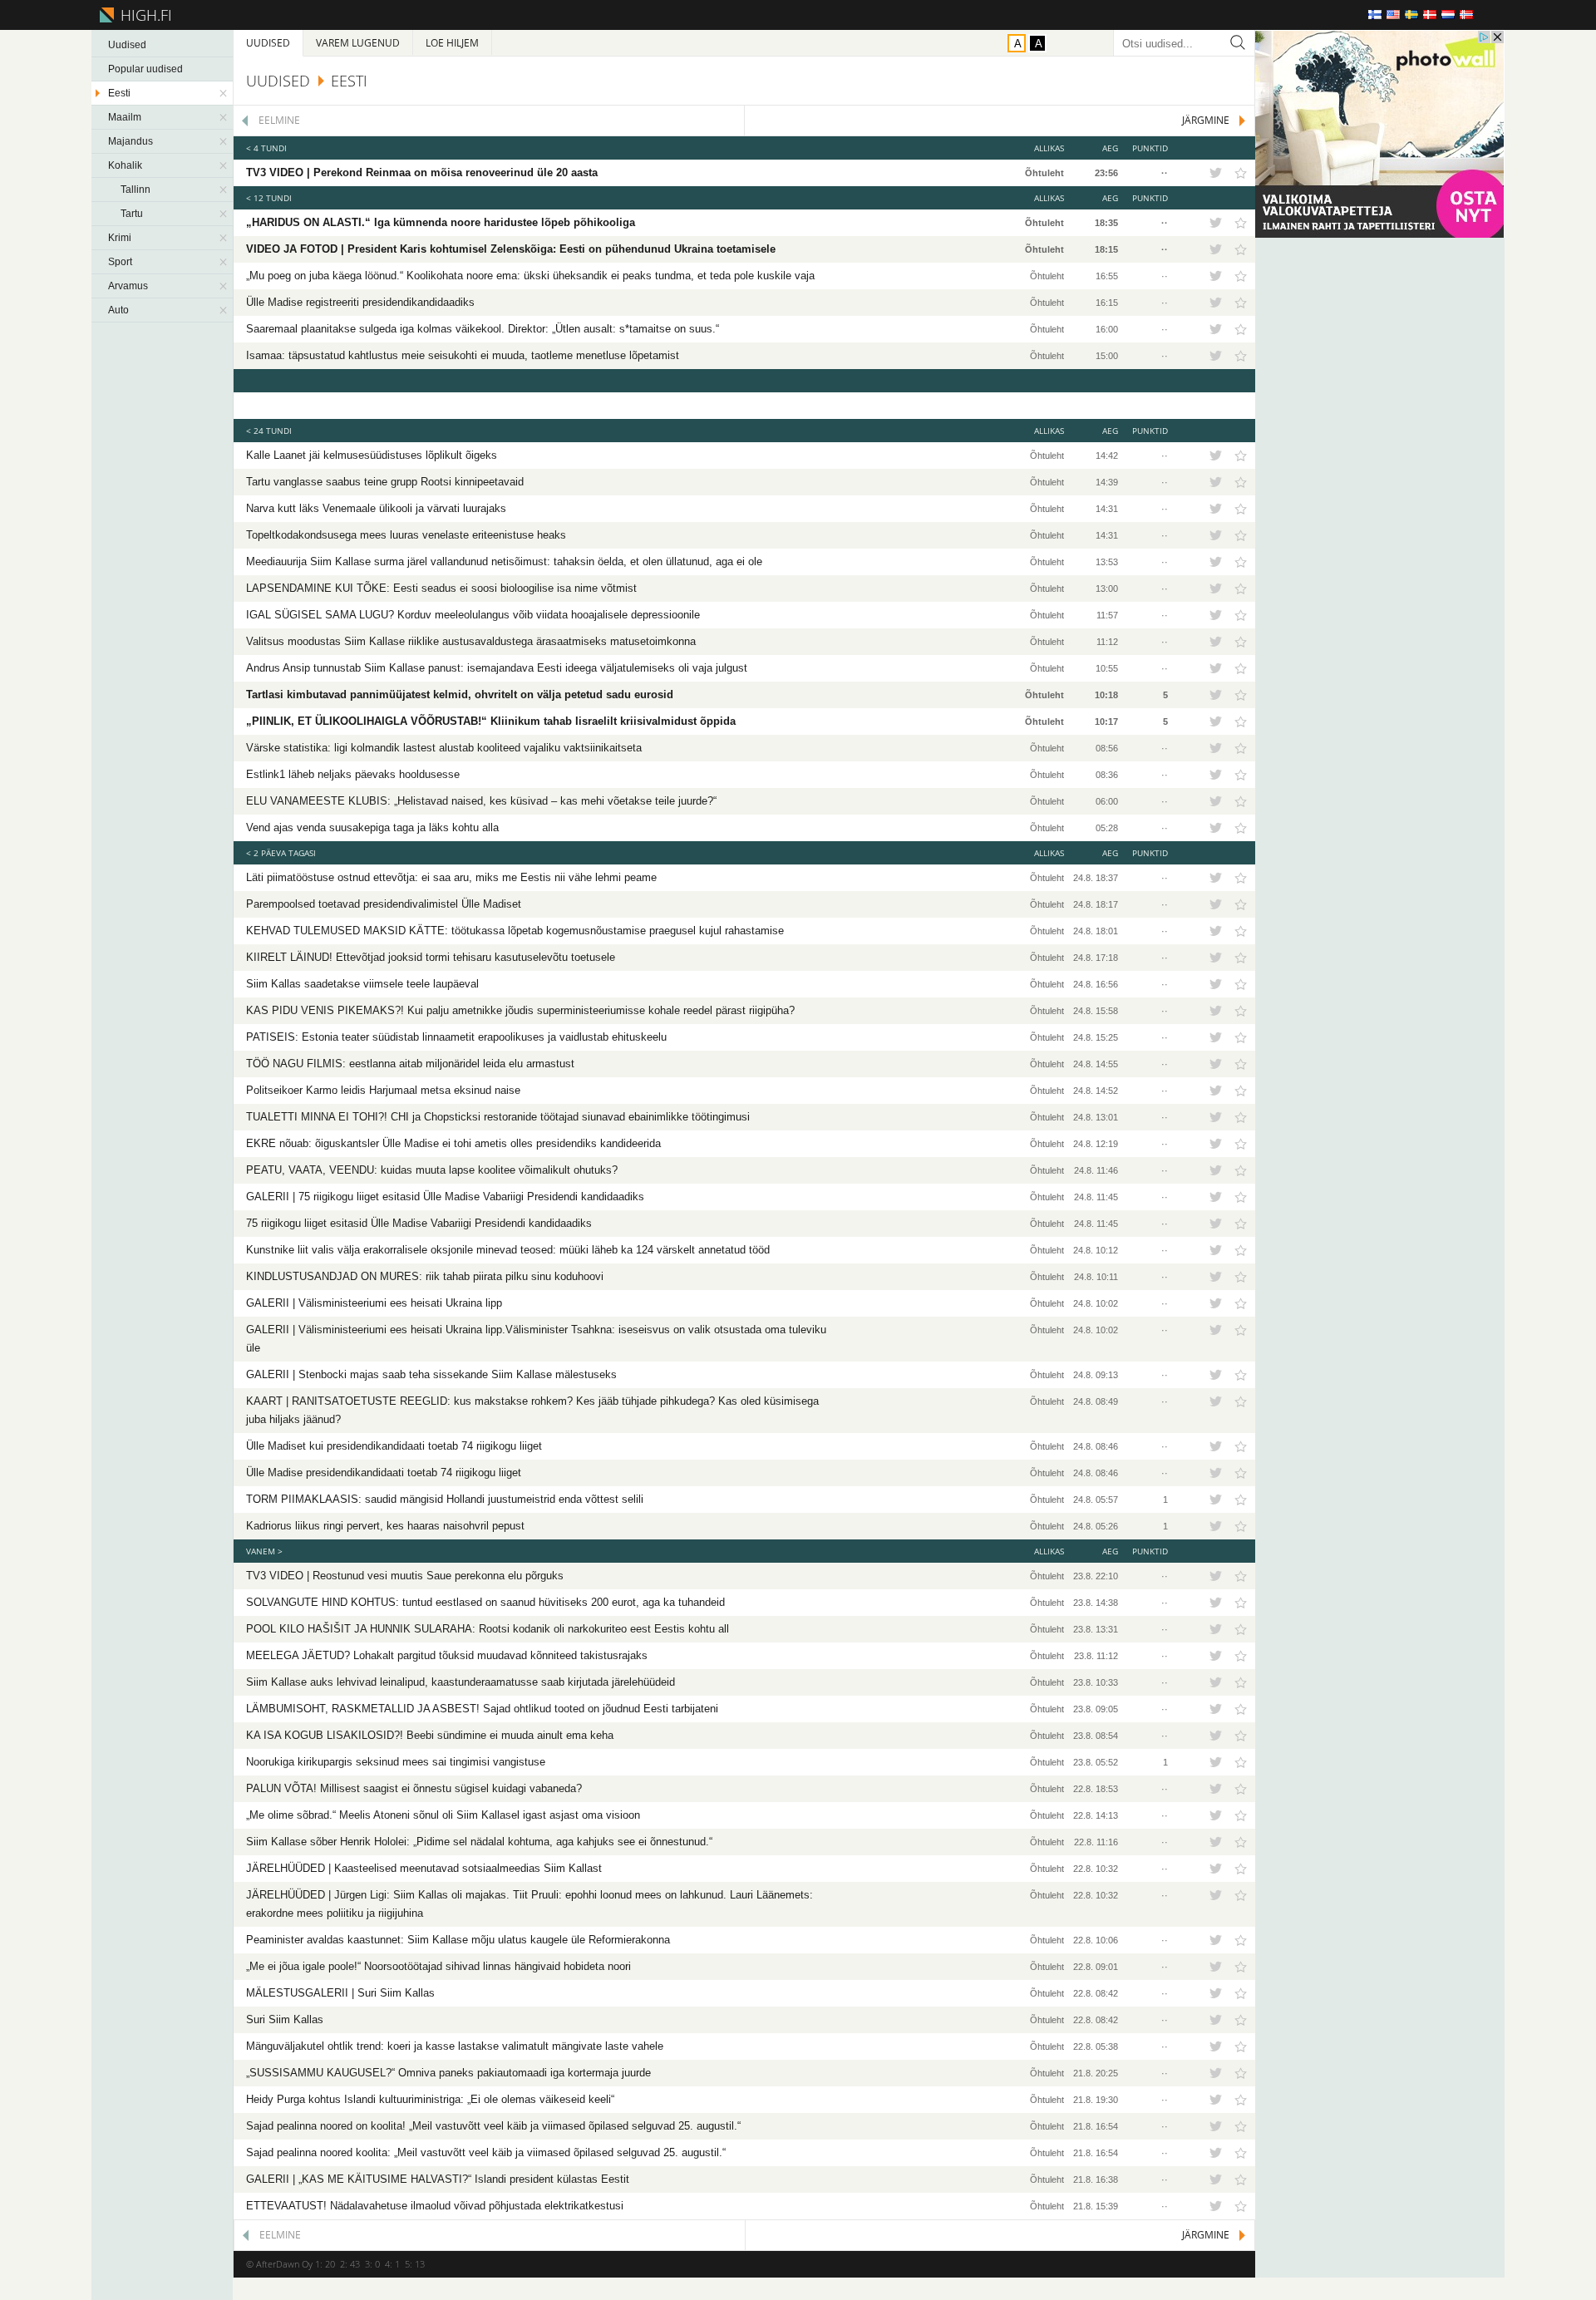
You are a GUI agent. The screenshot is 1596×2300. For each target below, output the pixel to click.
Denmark (1430, 15)
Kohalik (125, 165)
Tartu (132, 214)
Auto (118, 310)
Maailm (125, 117)
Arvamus (128, 286)
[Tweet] (1215, 173)
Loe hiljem (452, 43)
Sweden (1411, 15)
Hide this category (224, 93)
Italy (1485, 15)
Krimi (120, 238)
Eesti (119, 93)
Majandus (131, 141)
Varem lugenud (358, 43)
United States (1393, 15)
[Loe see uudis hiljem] (1241, 173)
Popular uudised (145, 69)
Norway (1466, 15)
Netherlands (1448, 15)
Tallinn (135, 190)
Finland (1375, 15)
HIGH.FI (143, 15)
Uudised (127, 45)
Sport (120, 262)
